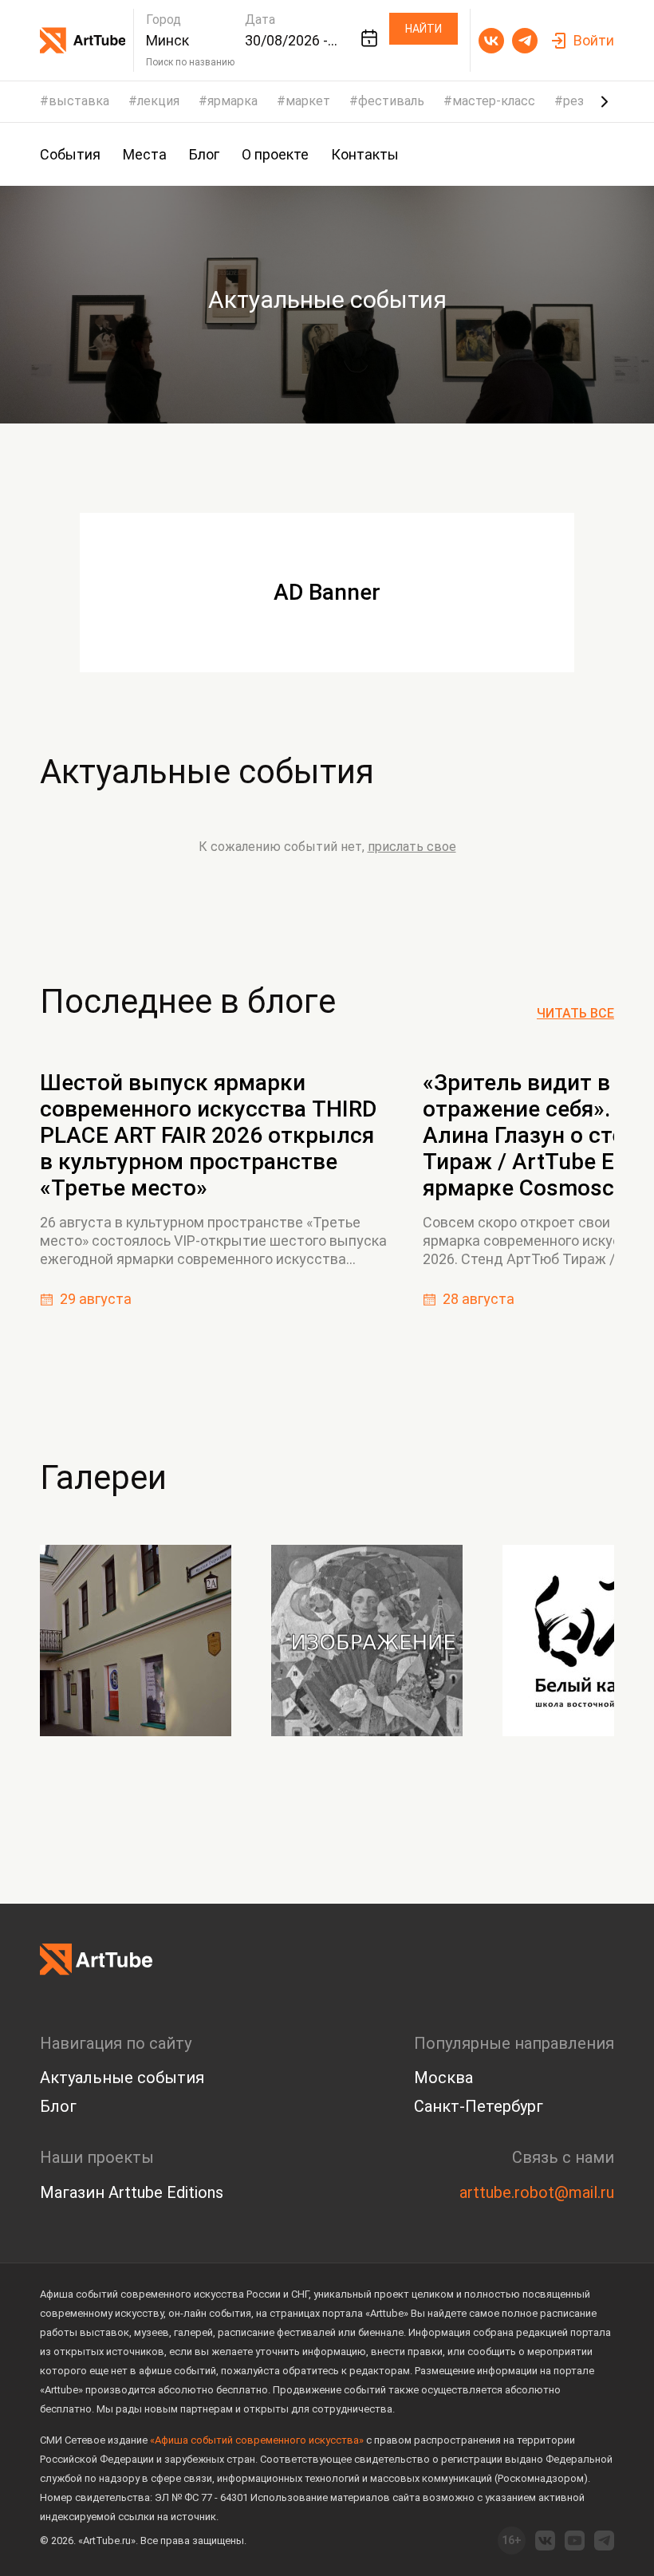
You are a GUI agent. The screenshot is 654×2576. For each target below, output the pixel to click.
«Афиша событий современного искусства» (257, 2440)
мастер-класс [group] (494, 101)
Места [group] (145, 154)
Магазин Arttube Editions (132, 2192)
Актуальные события (207, 772)
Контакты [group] (365, 154)
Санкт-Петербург (479, 2106)
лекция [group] (158, 101)
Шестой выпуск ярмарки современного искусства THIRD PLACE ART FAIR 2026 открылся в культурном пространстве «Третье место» (208, 1135)
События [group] (70, 154)
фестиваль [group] (391, 101)
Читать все (575, 1014)
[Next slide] (605, 101)
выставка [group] (79, 101)
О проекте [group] (275, 154)
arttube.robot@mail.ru (537, 2192)
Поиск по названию (190, 62)
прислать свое (412, 847)
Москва (443, 2078)
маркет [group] (308, 101)
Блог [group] (204, 154)
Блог (58, 2106)
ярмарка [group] (232, 101)
